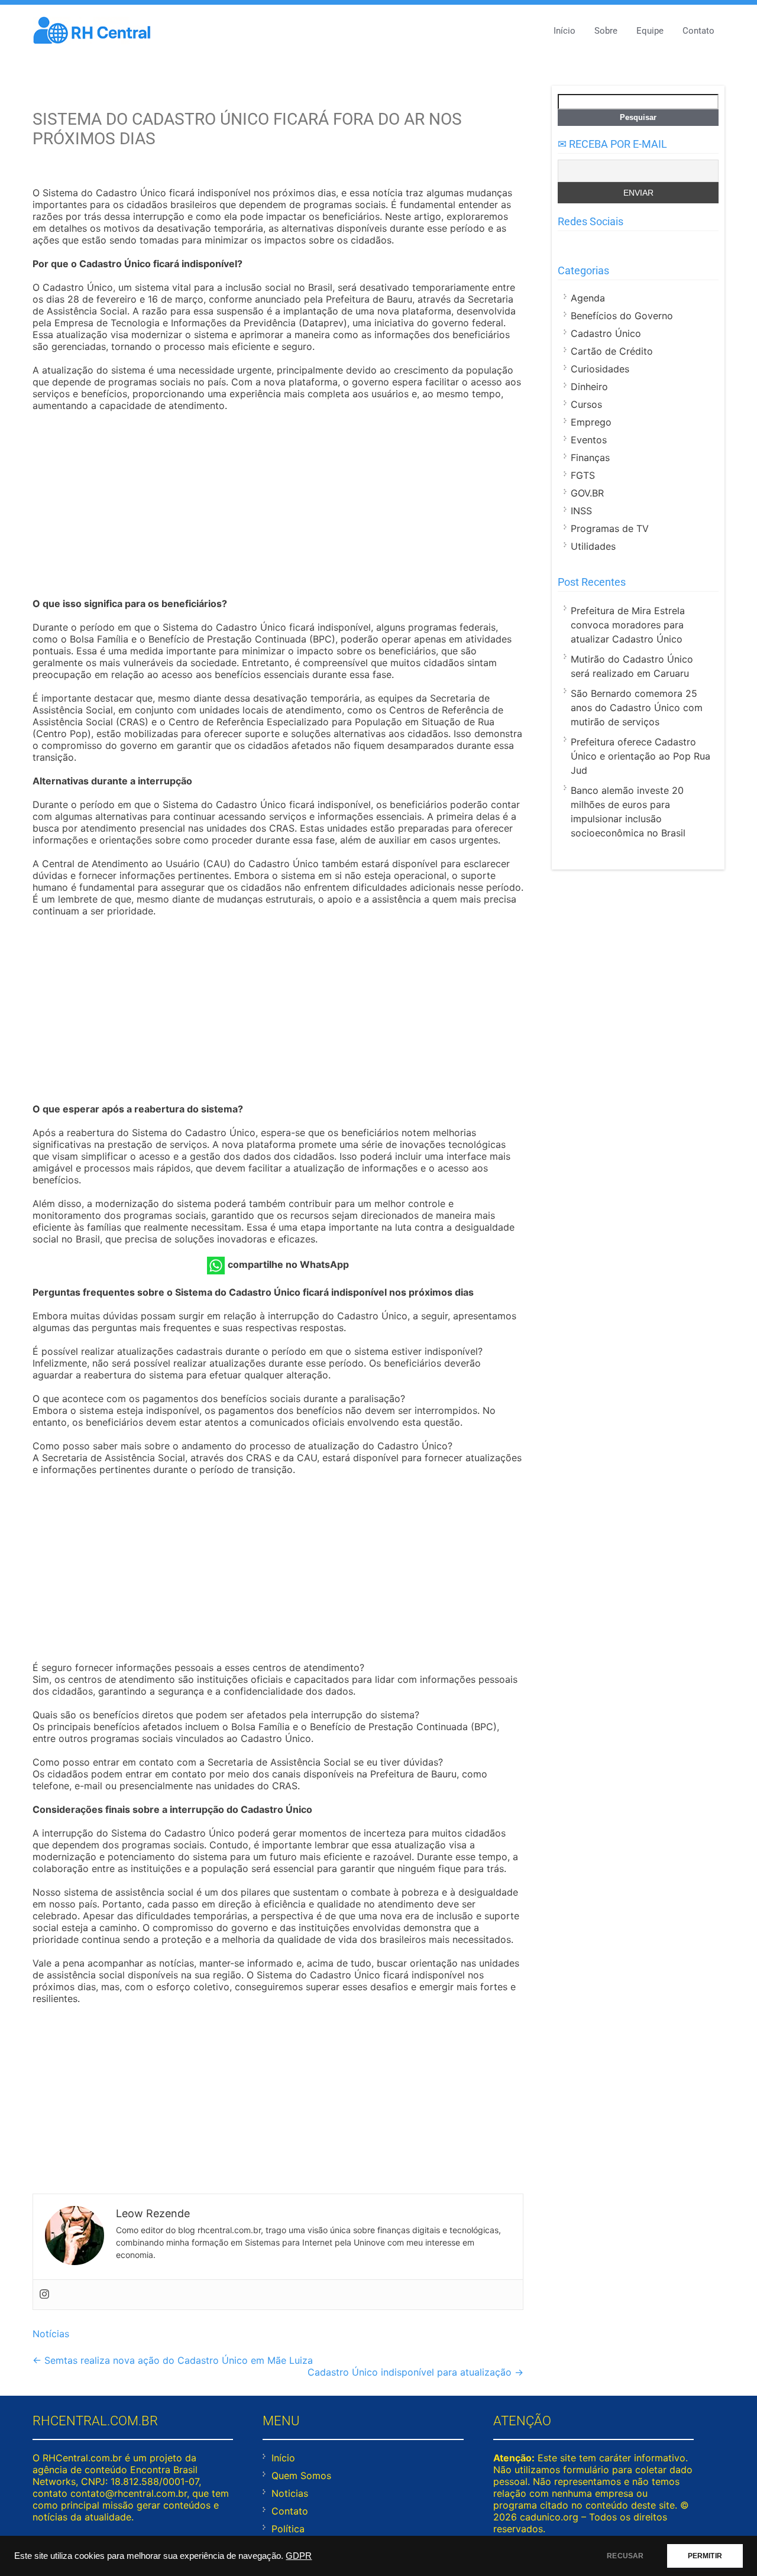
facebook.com (565, 245)
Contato (698, 31)
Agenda (588, 298)
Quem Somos (301, 2476)
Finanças (590, 458)
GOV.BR (587, 493)
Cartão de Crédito (612, 351)
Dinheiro (589, 387)
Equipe (650, 31)
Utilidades (593, 546)
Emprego (591, 422)
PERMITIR (705, 2556)
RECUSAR (625, 2556)
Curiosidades (600, 369)
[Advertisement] (278, 506)
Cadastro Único (606, 333)
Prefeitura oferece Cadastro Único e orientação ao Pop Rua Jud (640, 756)
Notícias (51, 2334)
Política (288, 2529)
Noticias (290, 2493)
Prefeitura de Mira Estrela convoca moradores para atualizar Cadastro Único (628, 625)
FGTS (583, 475)
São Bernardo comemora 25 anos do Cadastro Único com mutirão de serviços (637, 708)
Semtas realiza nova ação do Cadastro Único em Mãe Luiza (173, 2360)
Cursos (586, 404)
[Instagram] (44, 2295)
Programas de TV (610, 528)
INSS (581, 511)
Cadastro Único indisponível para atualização (415, 2372)
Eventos (589, 440)
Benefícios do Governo (622, 316)
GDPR (299, 2556)
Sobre (606, 31)
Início (564, 31)
